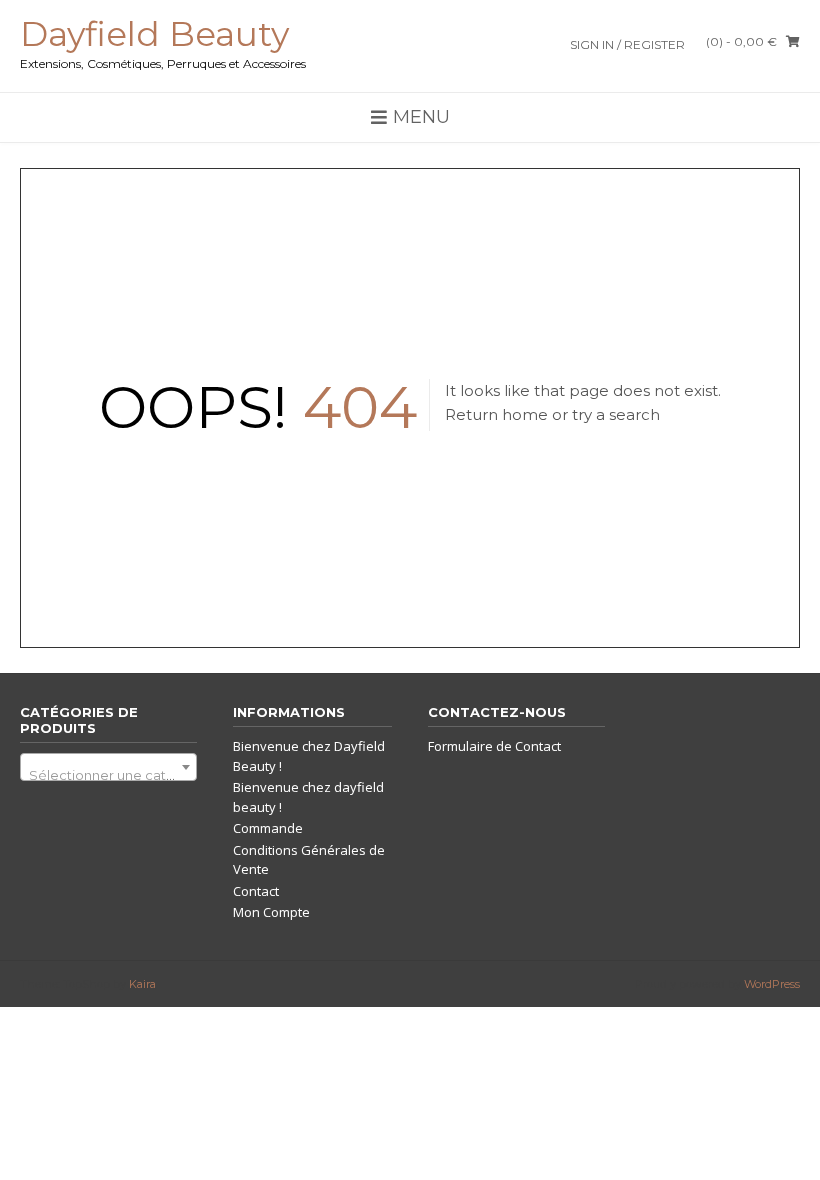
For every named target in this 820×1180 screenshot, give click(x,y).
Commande (268, 828)
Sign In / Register (627, 44)
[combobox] (108, 767)
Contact (256, 891)
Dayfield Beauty (154, 34)
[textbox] (108, 774)
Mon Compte (271, 912)
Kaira (142, 984)
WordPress (772, 984)
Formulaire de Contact (494, 746)
